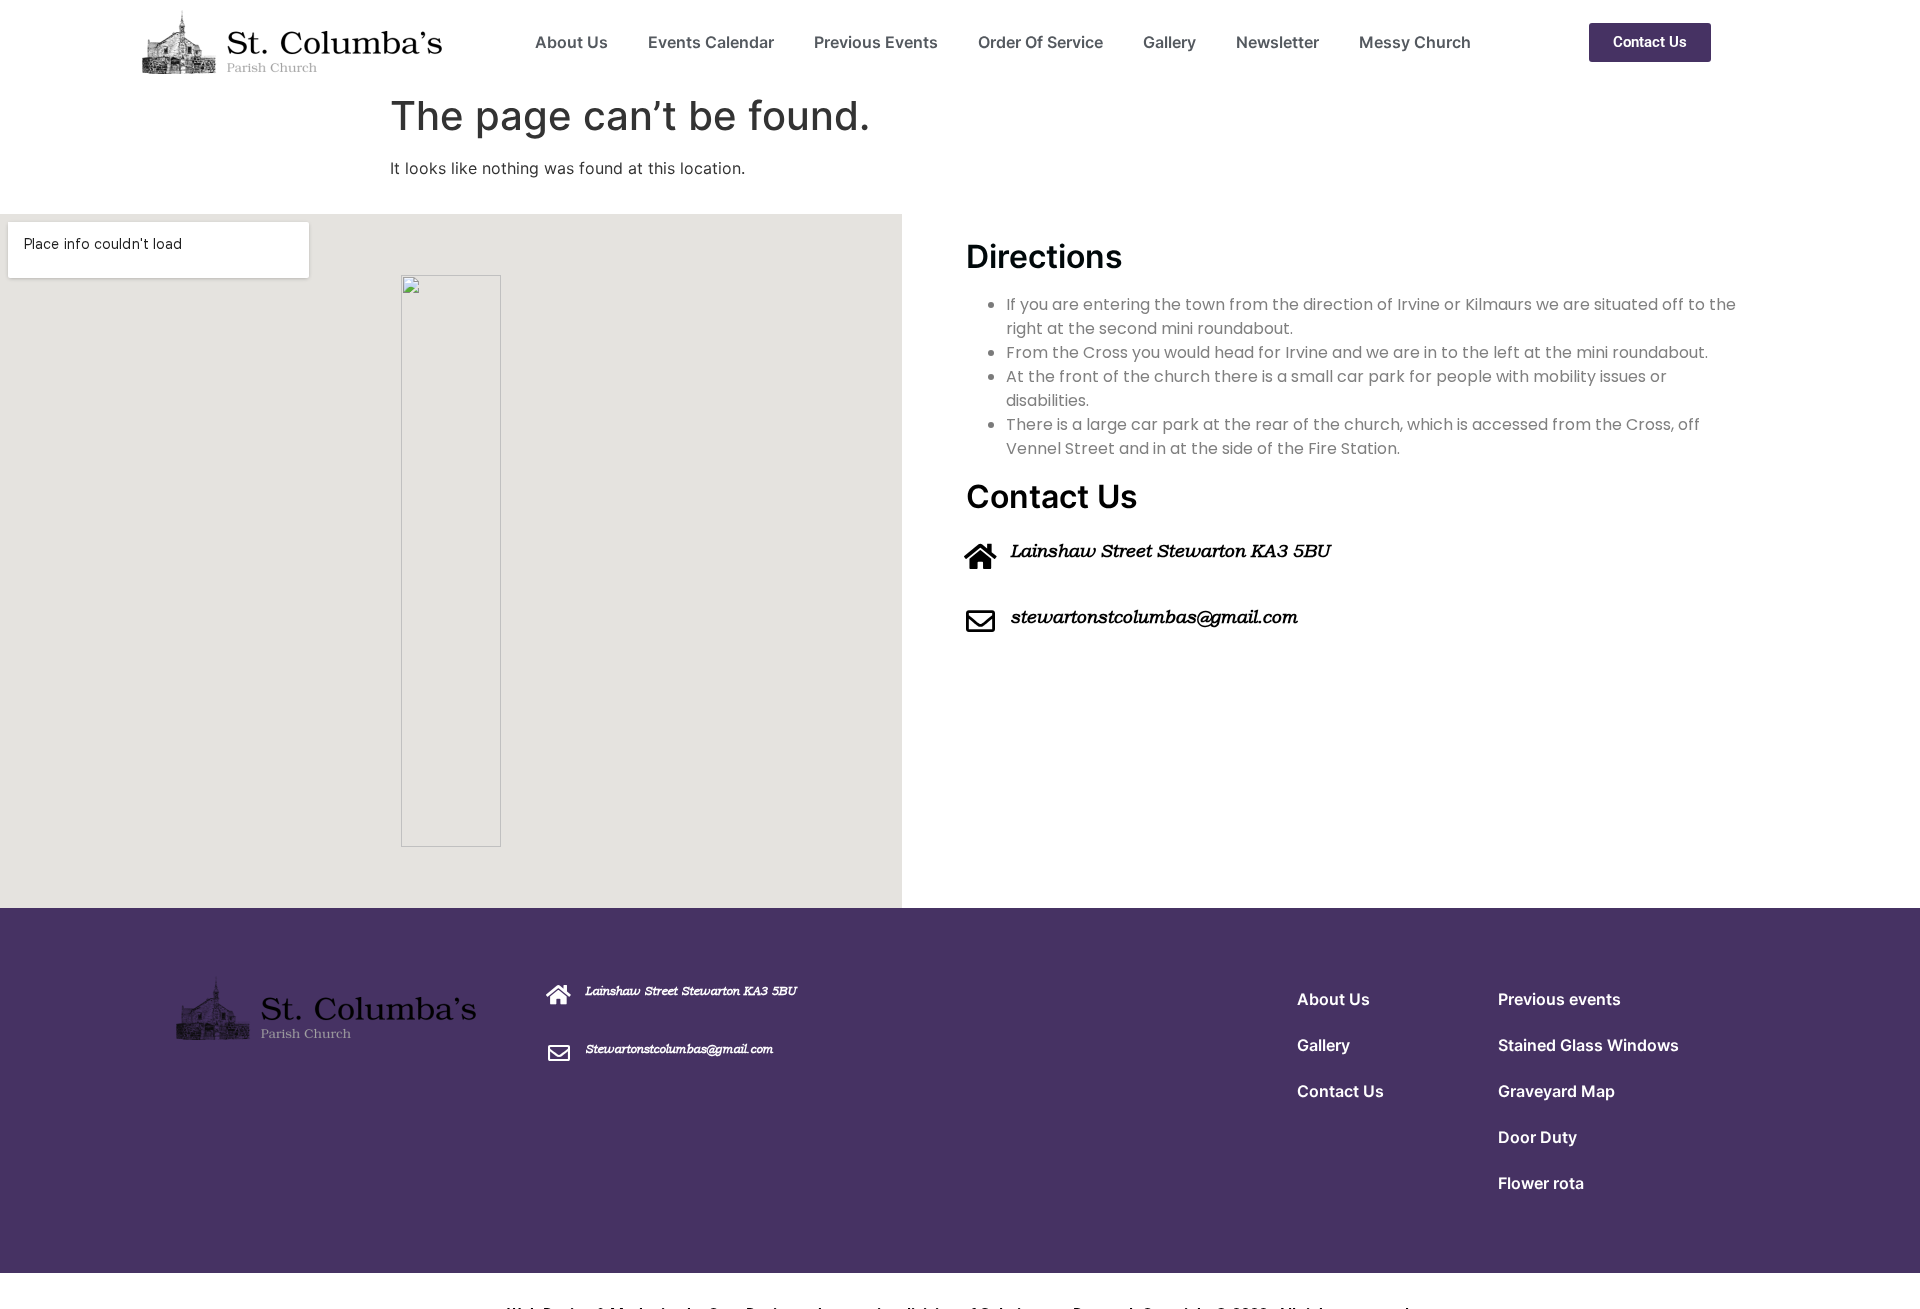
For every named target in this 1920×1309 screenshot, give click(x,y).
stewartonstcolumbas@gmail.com (1153, 617)
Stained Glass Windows (1588, 1045)
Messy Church (1415, 42)
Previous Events (876, 42)
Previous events (1559, 999)
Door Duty (1537, 1137)
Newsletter (1277, 42)
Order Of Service (1040, 42)
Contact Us (1340, 1091)
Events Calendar (711, 42)
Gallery (1169, 42)
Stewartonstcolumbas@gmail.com (679, 1049)
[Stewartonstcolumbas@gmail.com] (559, 1053)
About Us (571, 42)
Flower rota (1541, 1183)
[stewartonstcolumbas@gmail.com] (980, 621)
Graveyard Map (1556, 1091)
